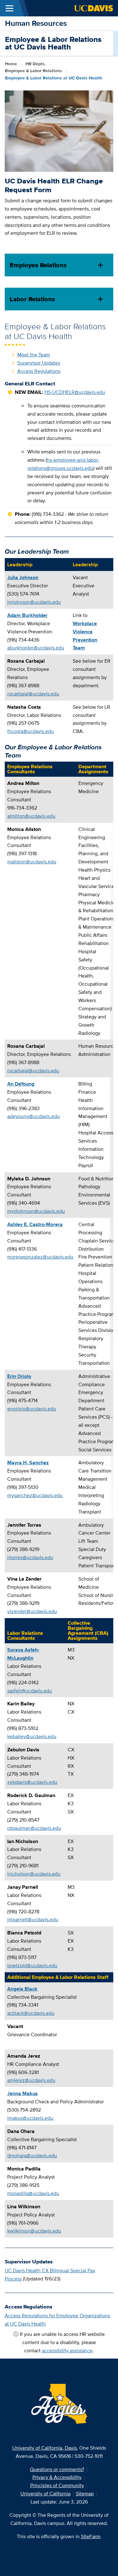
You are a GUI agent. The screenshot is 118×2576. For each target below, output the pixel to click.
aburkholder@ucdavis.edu (36, 648)
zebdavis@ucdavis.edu (32, 1782)
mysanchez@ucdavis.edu (35, 1495)
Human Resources (36, 23)
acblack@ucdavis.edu (31, 2013)
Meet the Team (34, 355)
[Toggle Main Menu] (9, 8)
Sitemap (85, 2494)
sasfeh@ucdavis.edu (30, 1691)
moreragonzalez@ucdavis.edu (40, 1257)
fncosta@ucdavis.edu (31, 731)
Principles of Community (57, 2485)
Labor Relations (32, 299)
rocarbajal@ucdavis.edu (33, 694)
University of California (45, 2494)
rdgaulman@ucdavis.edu (34, 1828)
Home (11, 64)
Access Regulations (39, 371)
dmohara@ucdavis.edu (32, 2155)
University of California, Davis (45, 2448)
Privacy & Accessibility (57, 2477)
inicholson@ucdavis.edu (34, 1874)
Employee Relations (38, 265)
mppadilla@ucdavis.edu (33, 2193)
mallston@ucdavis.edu (32, 862)
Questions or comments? (57, 2469)
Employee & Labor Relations (34, 71)
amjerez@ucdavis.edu (31, 2080)
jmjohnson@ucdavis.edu (34, 602)
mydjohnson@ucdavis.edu (36, 1211)
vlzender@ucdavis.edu (32, 1611)
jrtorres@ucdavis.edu (30, 1557)
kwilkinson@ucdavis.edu (34, 2231)
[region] (59, 648)
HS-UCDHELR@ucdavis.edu (75, 392)
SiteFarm (91, 2536)
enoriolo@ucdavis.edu (32, 1409)
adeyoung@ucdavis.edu (34, 1116)
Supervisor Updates (39, 363)
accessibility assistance (67, 2351)
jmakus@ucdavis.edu (30, 2118)
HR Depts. (36, 64)
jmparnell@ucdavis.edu (33, 1919)
